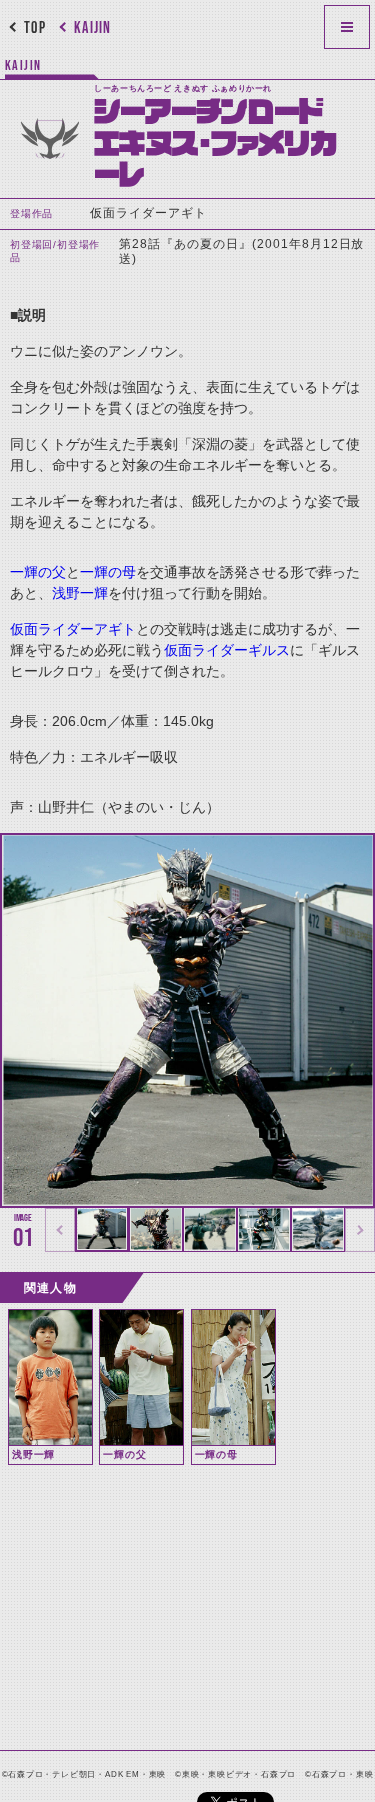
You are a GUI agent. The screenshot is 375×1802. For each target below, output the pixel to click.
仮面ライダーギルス (227, 650)
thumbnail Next (360, 1230)
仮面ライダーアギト (73, 629)
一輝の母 (108, 572)
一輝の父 (38, 572)
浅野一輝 (80, 593)
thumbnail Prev (60, 1230)
